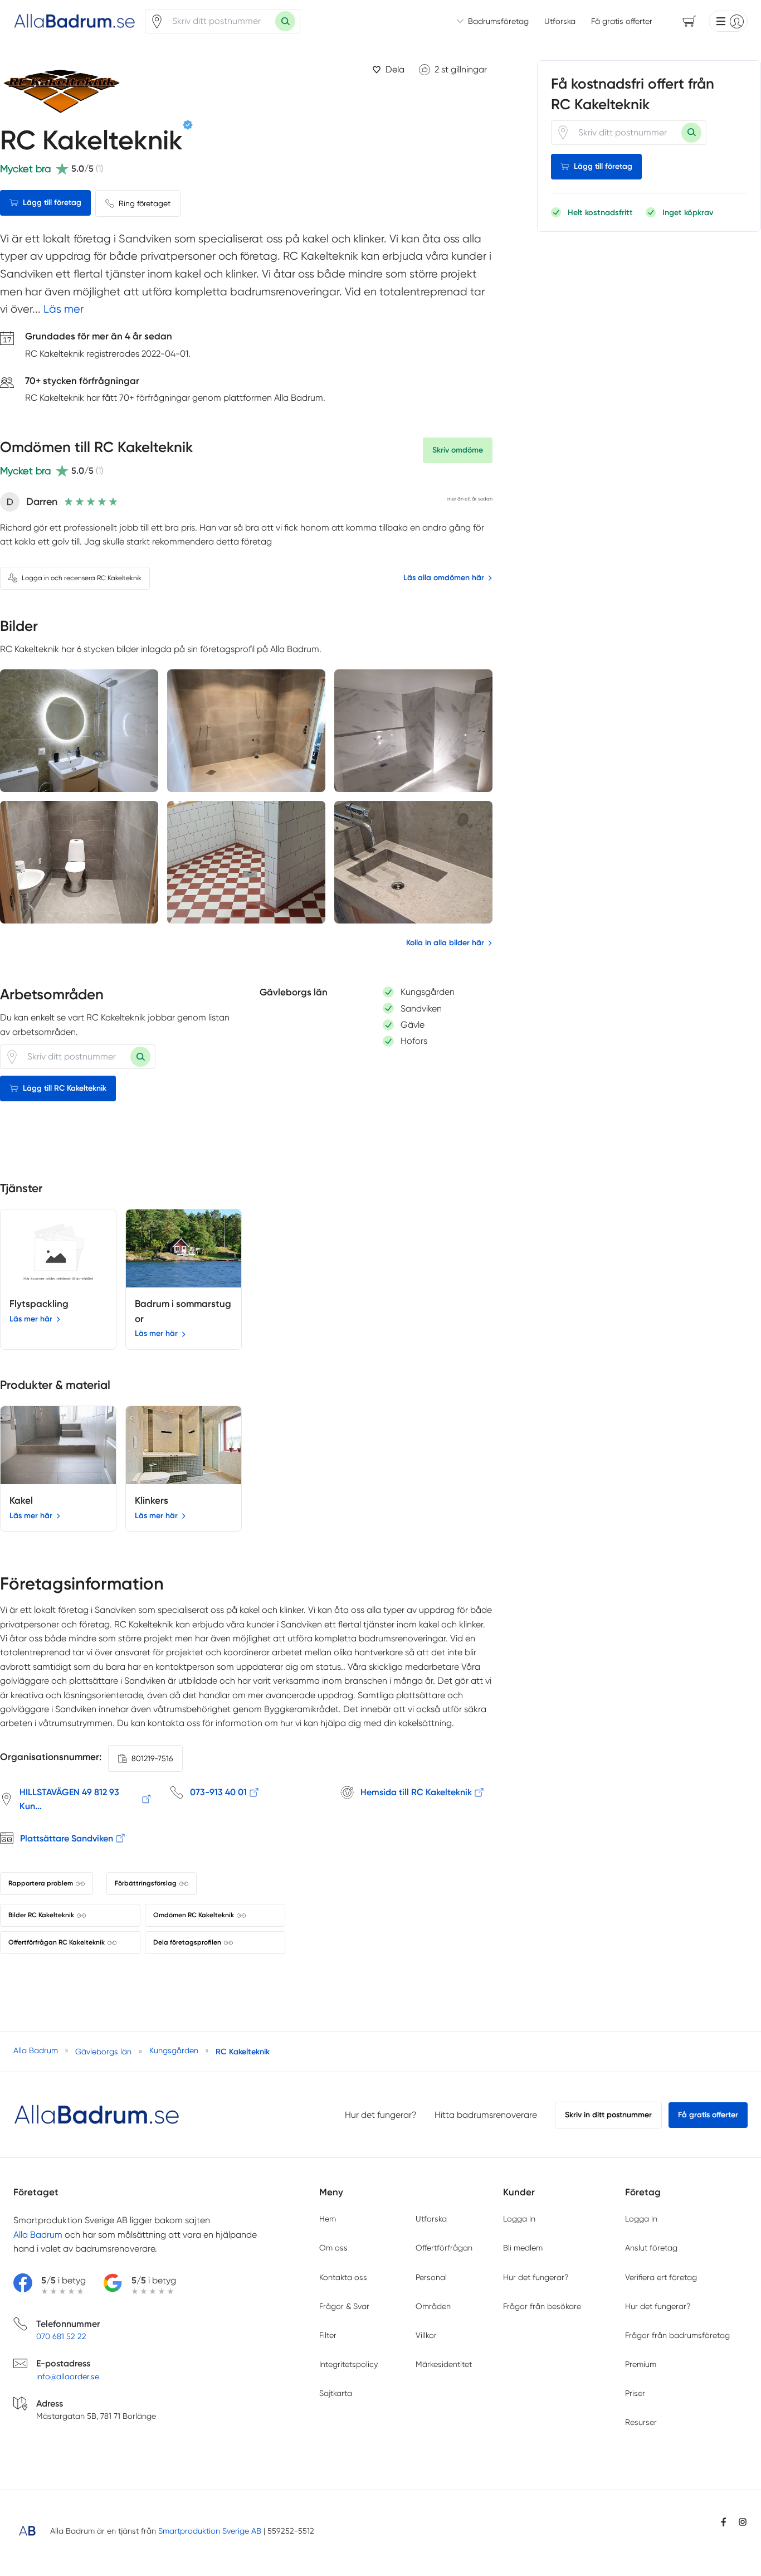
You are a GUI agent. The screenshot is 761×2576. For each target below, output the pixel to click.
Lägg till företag (52, 203)
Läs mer (64, 309)
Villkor (426, 2335)
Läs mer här (31, 1319)
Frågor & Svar (344, 2306)
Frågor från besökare (542, 2306)
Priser (635, 2393)
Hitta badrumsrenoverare (486, 2115)
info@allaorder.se (68, 2376)
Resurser (641, 2422)
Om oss (333, 2248)
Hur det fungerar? (381, 2115)
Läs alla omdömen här (444, 578)
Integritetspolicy (348, 2364)
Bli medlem (523, 2248)
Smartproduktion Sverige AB (210, 2531)
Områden (433, 2306)
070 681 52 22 (61, 2336)
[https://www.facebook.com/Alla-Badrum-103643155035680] (724, 2522)
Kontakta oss (343, 2277)
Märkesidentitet (444, 2364)
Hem (328, 2219)
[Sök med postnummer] (285, 21)
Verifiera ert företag (661, 2277)
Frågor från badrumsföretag (677, 2335)
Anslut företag (651, 2248)
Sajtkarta (336, 2393)
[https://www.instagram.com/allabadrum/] (743, 2522)
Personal (431, 2277)
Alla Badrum (38, 2235)
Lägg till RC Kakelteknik (65, 1088)
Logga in (519, 2219)
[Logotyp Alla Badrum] (97, 2115)
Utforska (560, 21)
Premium (641, 2364)
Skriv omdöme (458, 450)
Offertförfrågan (444, 2248)
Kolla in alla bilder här (445, 943)
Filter (328, 2335)
